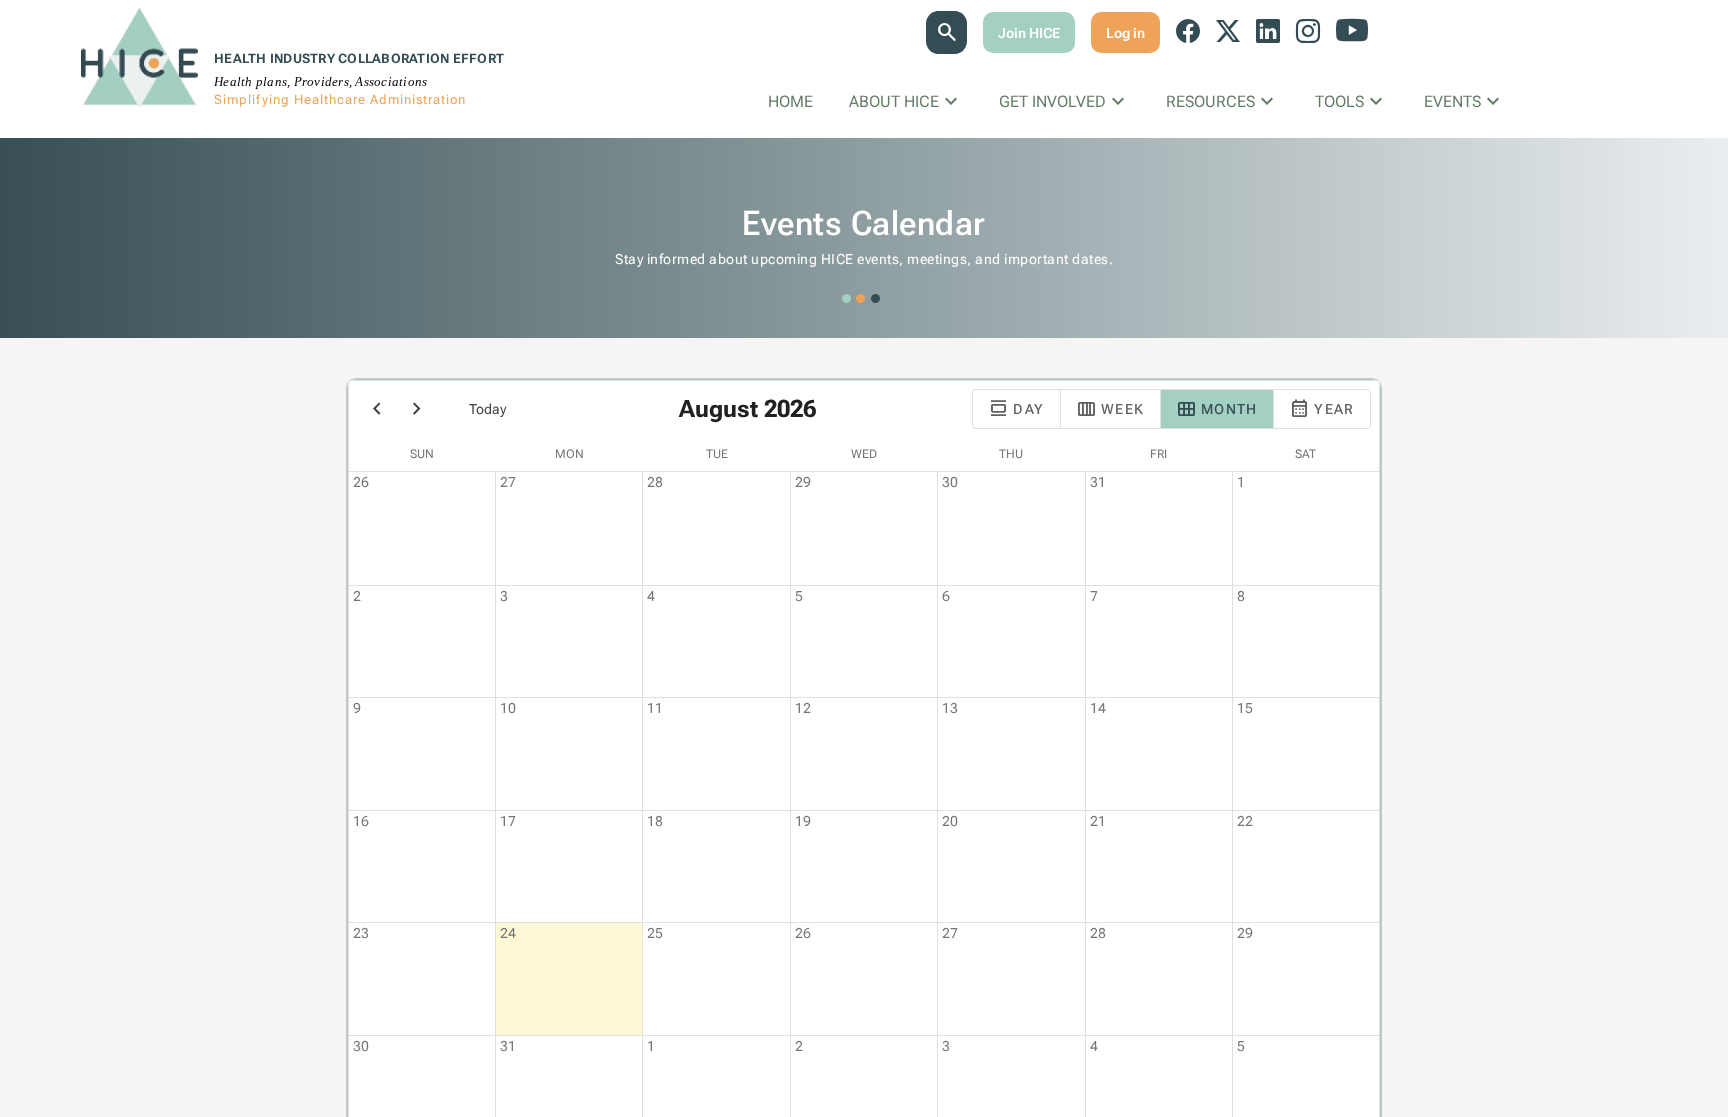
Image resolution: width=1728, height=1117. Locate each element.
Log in (1125, 33)
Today (487, 409)
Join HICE (1029, 33)
